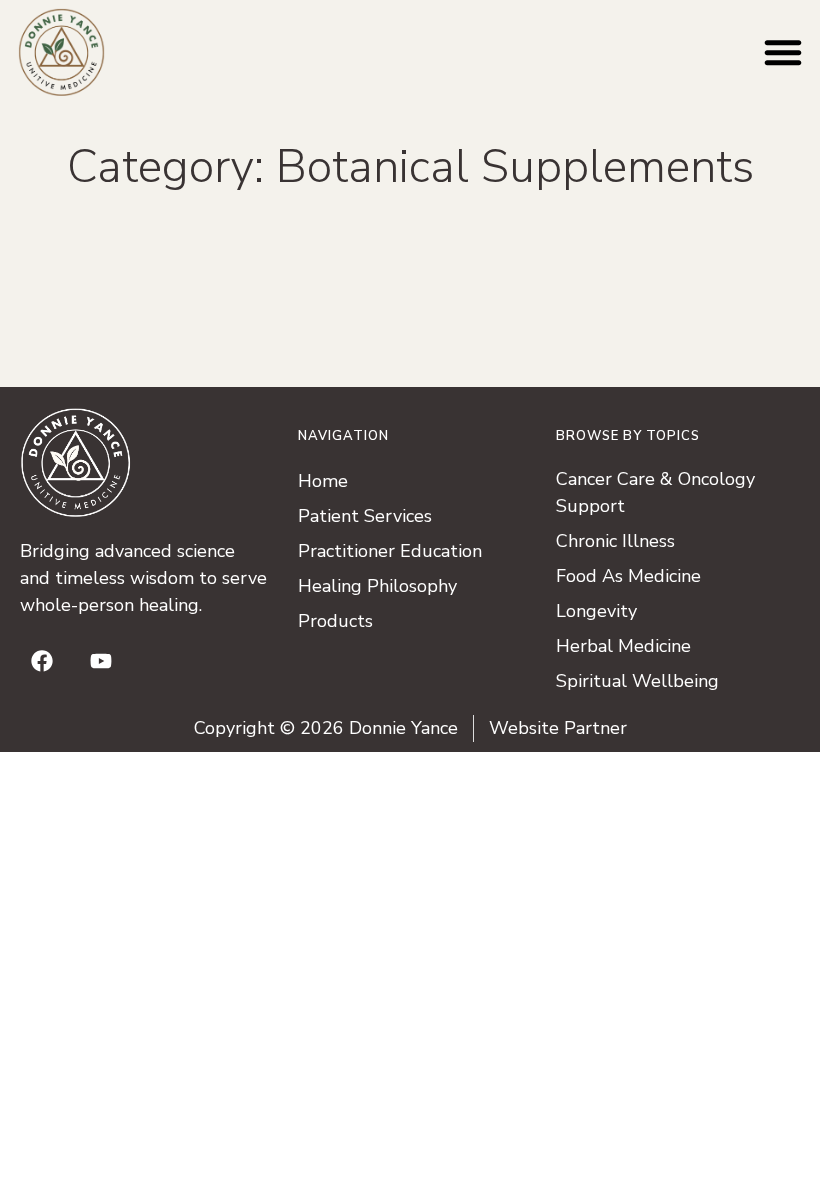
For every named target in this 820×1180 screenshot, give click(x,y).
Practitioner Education (390, 551)
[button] (783, 52)
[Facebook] (42, 661)
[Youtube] (101, 661)
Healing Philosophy (377, 586)
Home (323, 481)
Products (335, 621)
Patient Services (365, 516)
